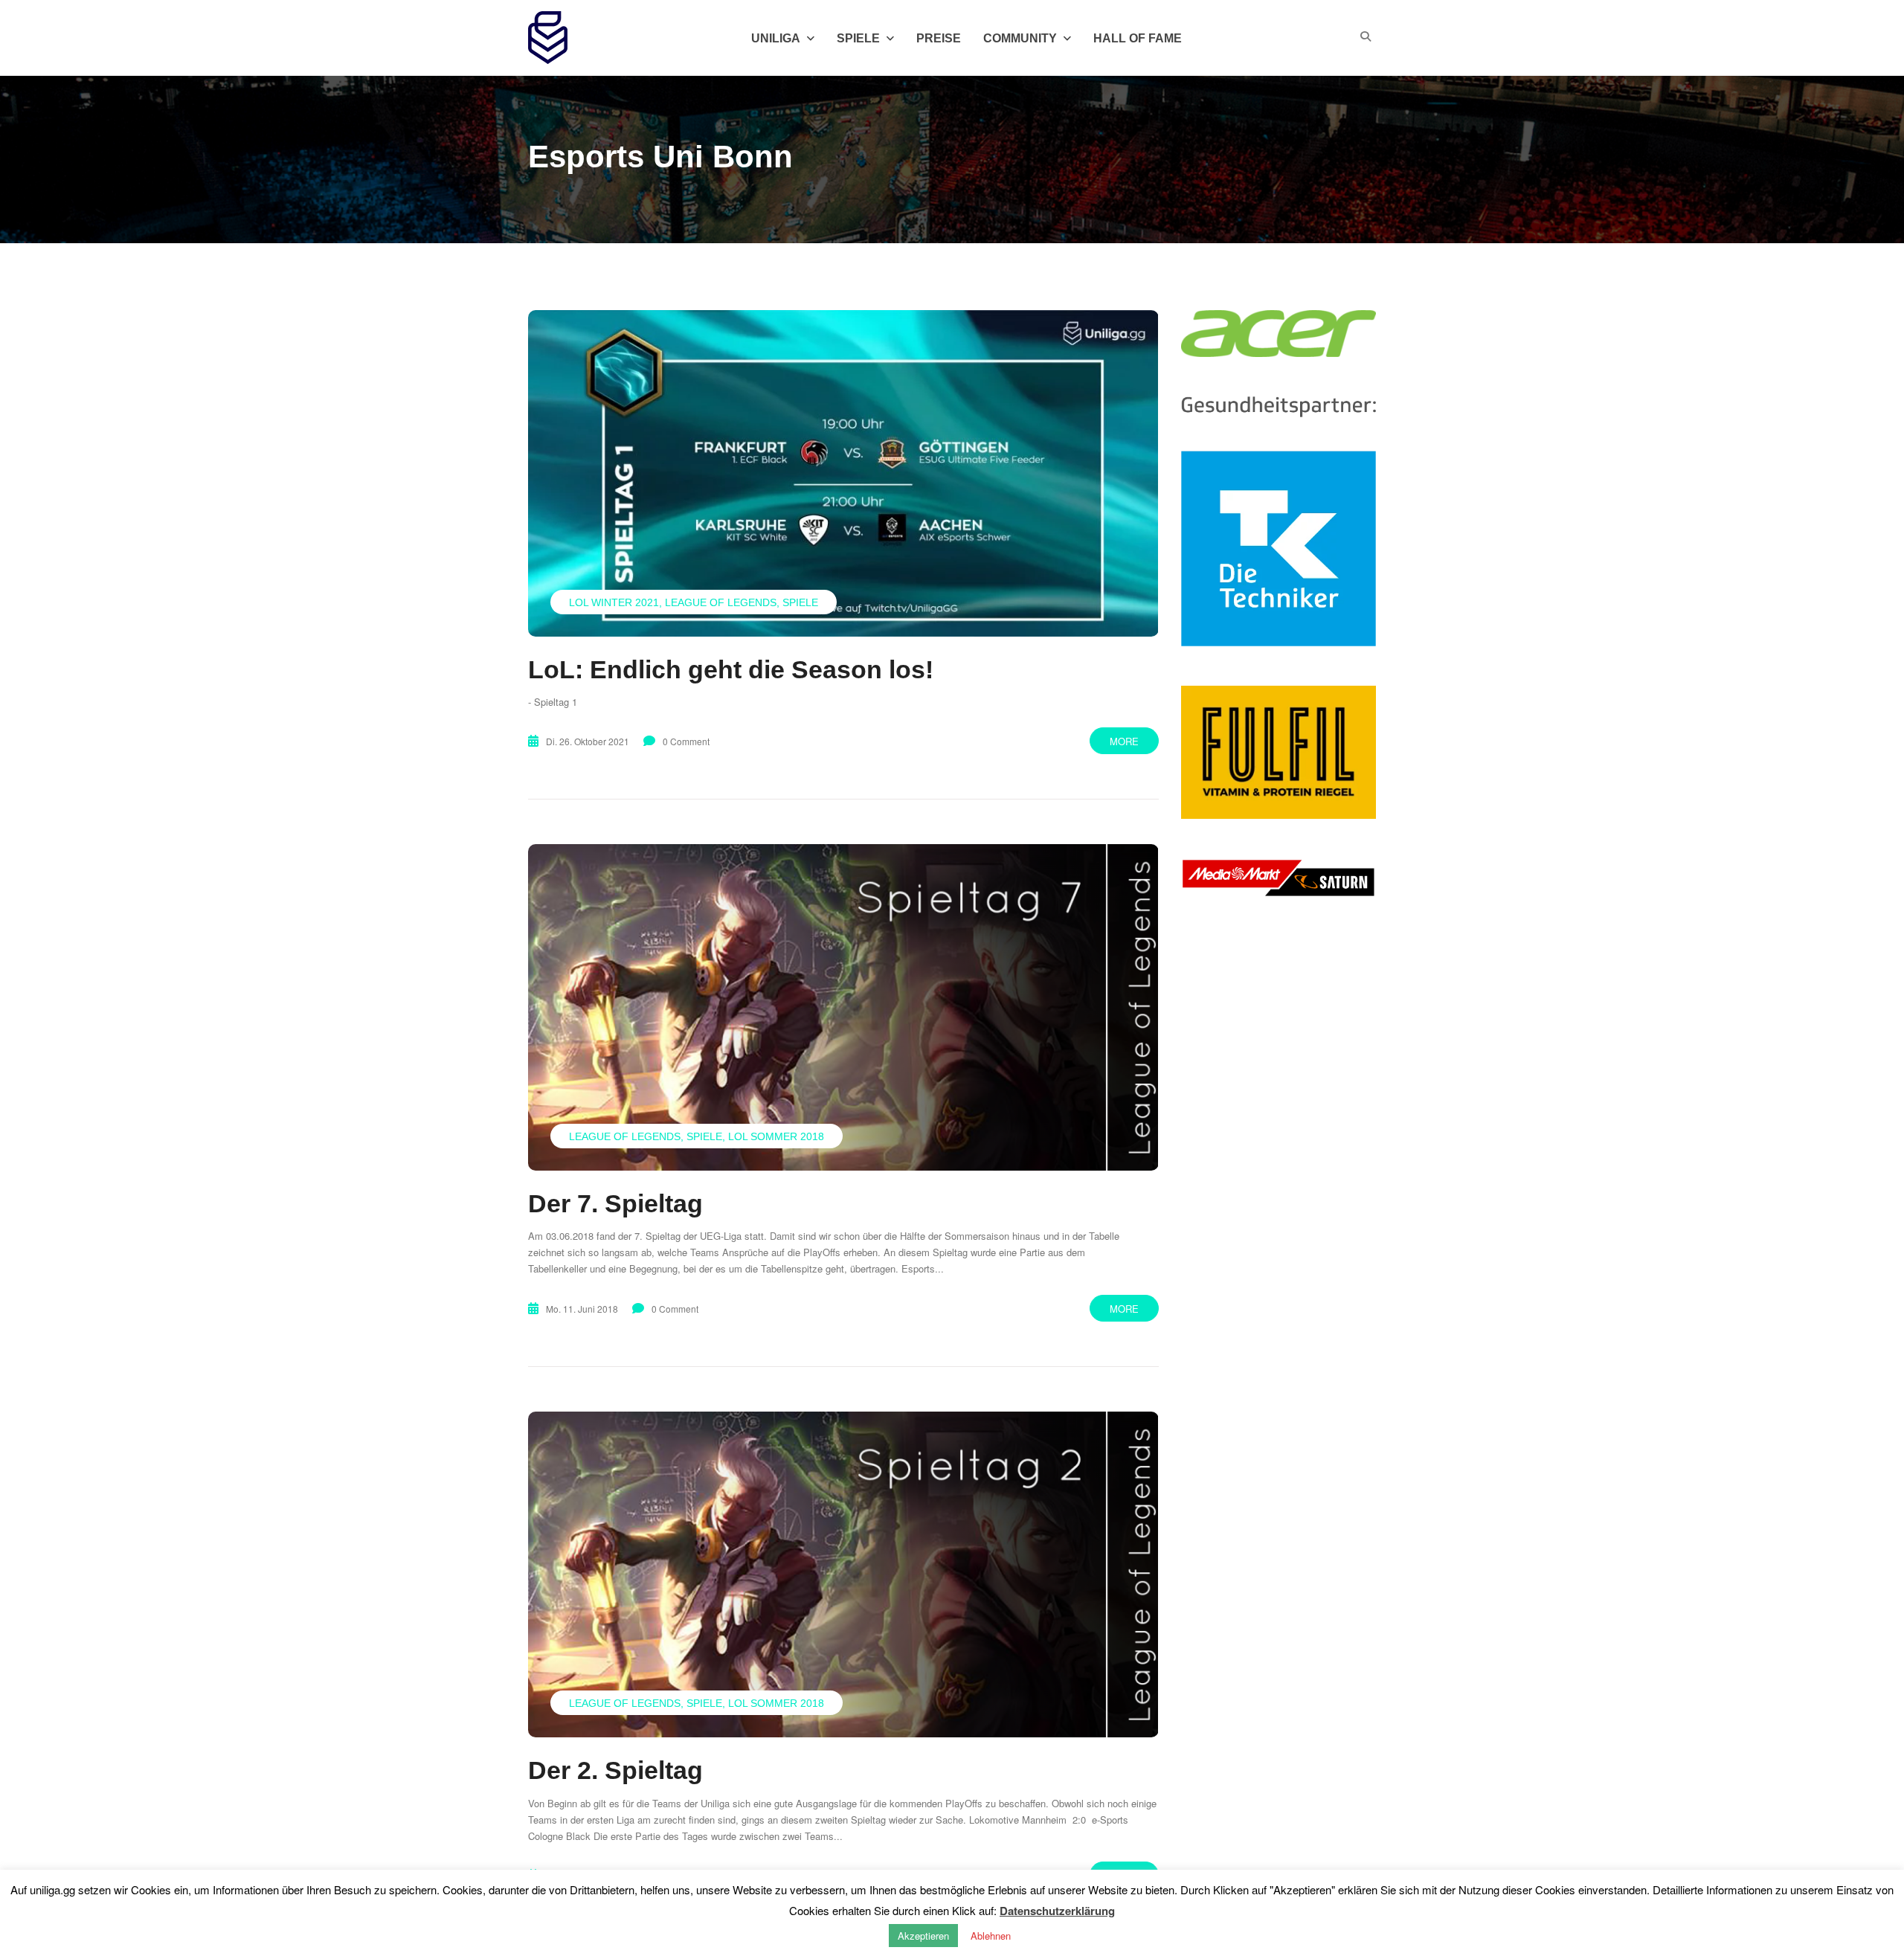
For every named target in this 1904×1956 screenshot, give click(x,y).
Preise (939, 38)
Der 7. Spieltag (615, 1203)
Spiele (800, 602)
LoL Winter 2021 (614, 602)
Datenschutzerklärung (1057, 1911)
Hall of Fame (1138, 38)
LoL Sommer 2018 (776, 1136)
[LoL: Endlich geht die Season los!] (843, 473)
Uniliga (776, 38)
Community (1020, 38)
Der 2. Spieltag (615, 1770)
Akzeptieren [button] (923, 1936)
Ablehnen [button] (991, 1936)
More (1124, 741)
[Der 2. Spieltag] (843, 1574)
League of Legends (721, 602)
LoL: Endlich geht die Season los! (731, 669)
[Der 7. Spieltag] (843, 1007)
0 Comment (686, 741)
